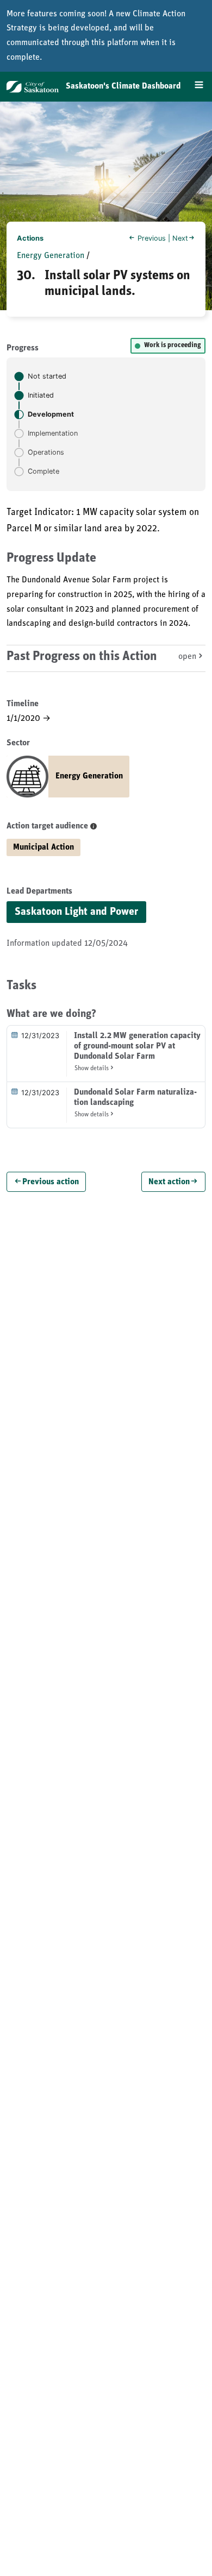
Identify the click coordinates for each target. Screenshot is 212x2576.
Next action (169, 1183)
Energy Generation (51, 256)
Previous (152, 238)
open (187, 657)
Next (180, 238)
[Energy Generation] (68, 795)
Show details (92, 1069)
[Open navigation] (195, 86)
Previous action (51, 1183)
